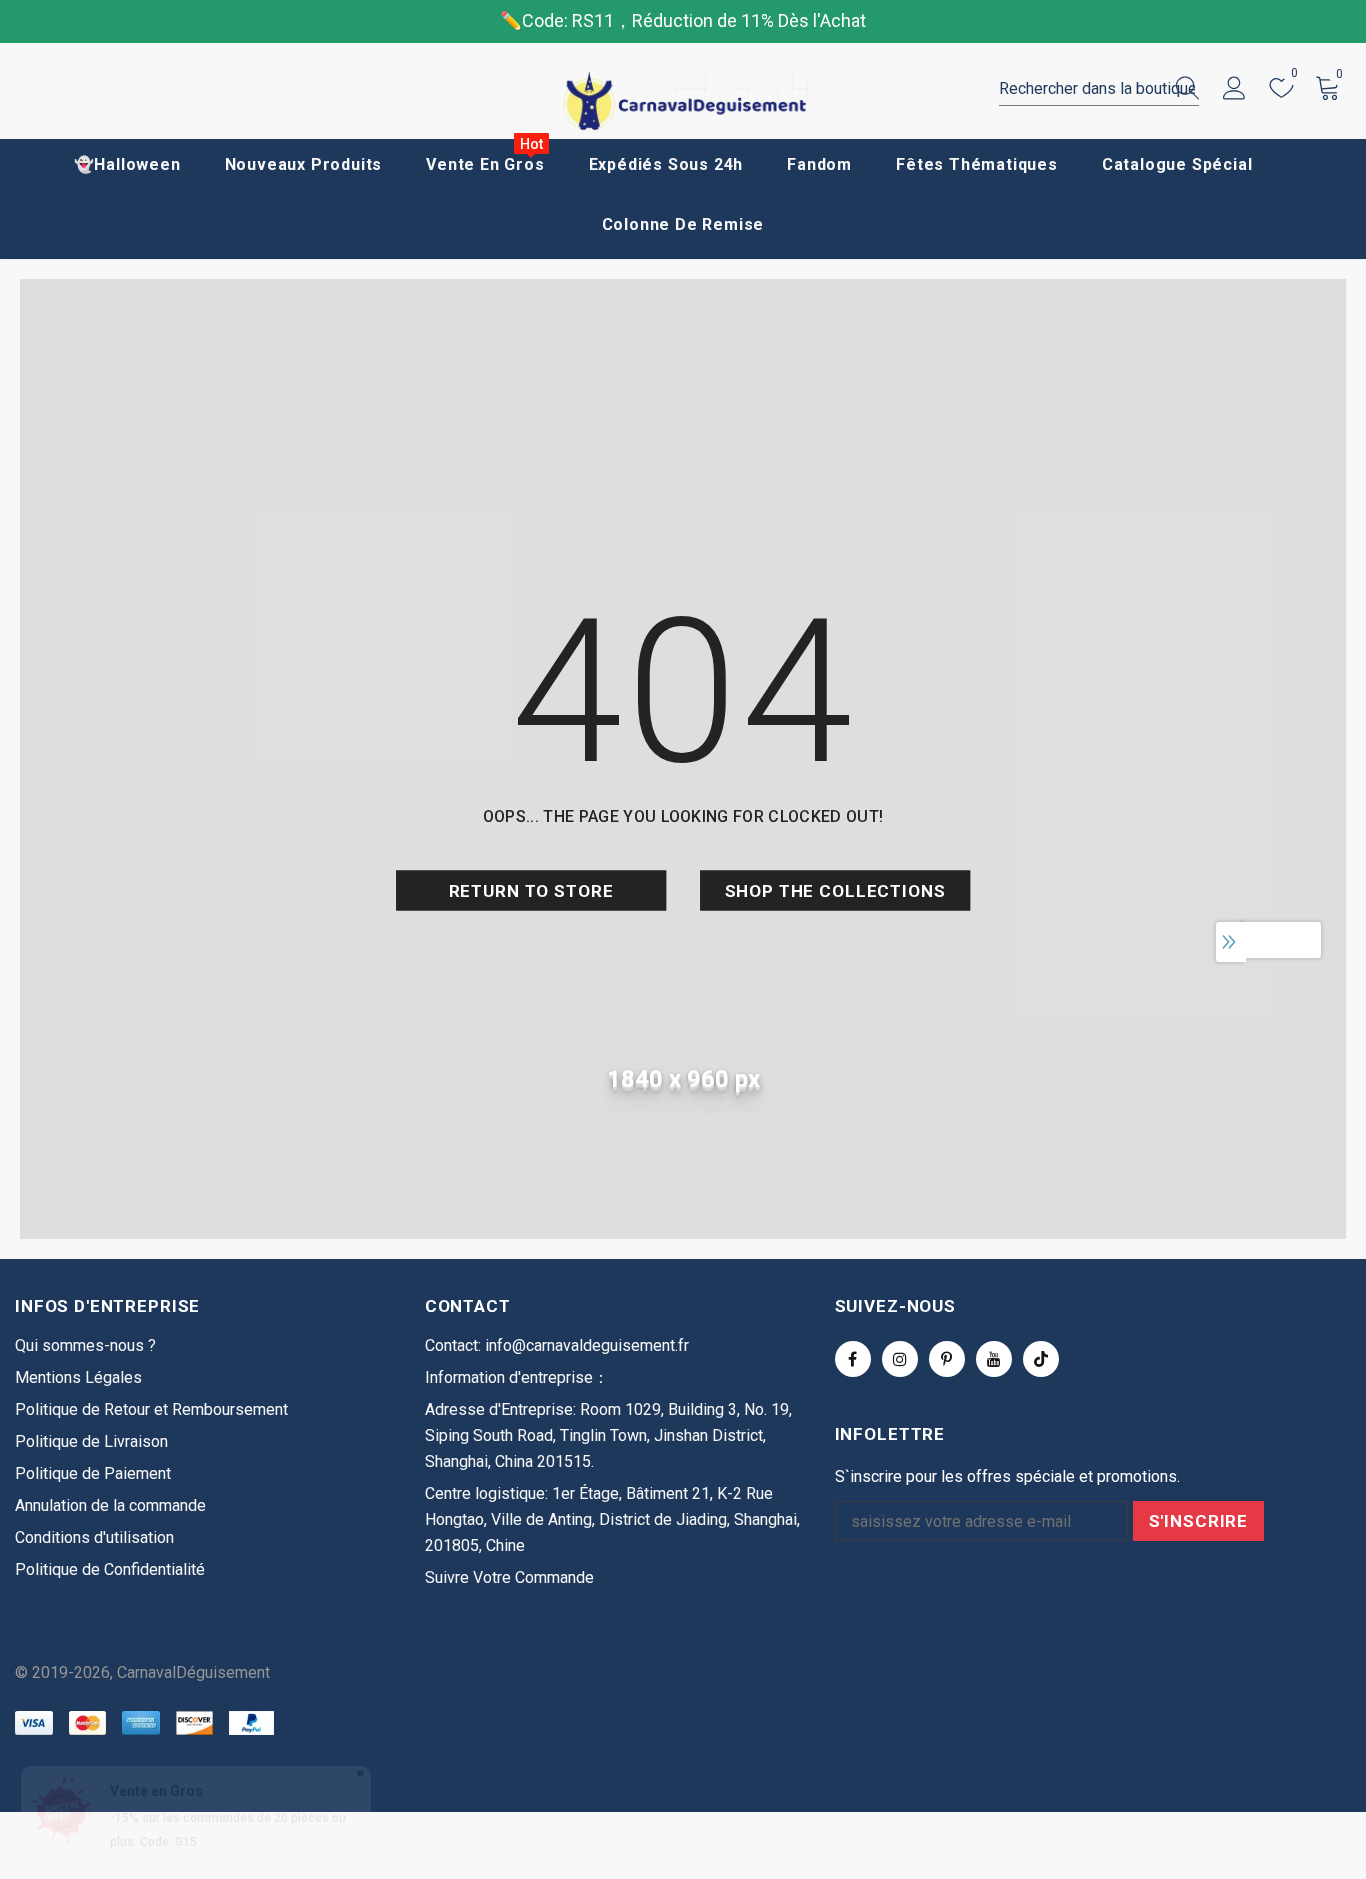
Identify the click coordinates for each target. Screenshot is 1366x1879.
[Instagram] (900, 1359)
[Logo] (683, 101)
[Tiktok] (1041, 1359)
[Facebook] (853, 1359)
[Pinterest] (947, 1359)
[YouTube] (994, 1359)
